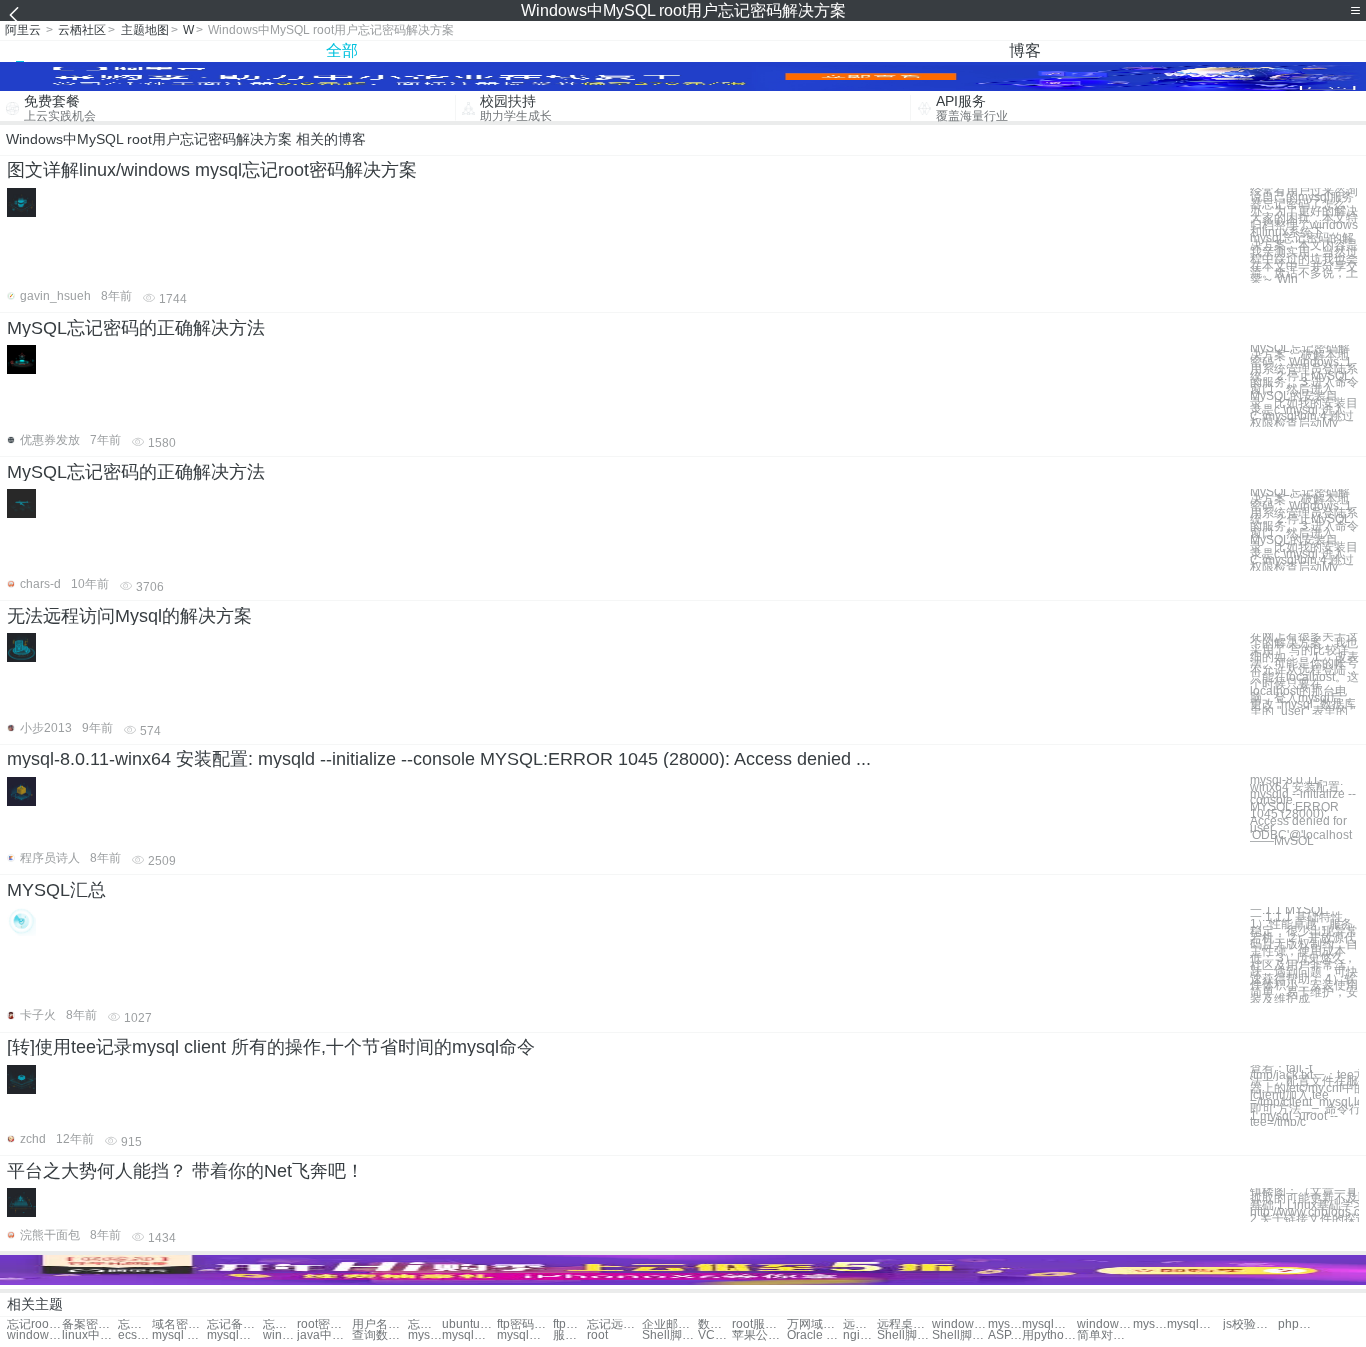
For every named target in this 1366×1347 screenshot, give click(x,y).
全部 (342, 50)
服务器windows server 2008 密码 (570, 1335)
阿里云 (23, 30)
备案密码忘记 (89, 1324)
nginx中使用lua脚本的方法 (860, 1335)
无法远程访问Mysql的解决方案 (129, 616)
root (597, 1335)
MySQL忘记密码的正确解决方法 (136, 328)
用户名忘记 (379, 1324)
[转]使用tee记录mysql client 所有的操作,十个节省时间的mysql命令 (271, 1047)
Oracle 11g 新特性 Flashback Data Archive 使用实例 (814, 1335)
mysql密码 (1005, 1324)
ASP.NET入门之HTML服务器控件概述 (1005, 1335)
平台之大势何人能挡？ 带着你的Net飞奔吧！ (185, 1171)
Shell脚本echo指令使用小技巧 (904, 1335)
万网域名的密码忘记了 (814, 1324)
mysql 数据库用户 (179, 1335)
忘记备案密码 (234, 1324)
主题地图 (145, 30)
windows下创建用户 (34, 1335)
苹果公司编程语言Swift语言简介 (759, 1335)
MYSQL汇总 (56, 890)
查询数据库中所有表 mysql (379, 1335)
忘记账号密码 (280, 1324)
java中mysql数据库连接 (324, 1335)
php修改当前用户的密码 (1295, 1324)
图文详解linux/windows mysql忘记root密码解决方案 (212, 170)
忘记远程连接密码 (614, 1324)
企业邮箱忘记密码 (669, 1324)
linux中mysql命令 (89, 1335)
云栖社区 (82, 30)
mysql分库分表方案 (469, 1335)
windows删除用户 (1104, 1324)
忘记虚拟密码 (135, 1324)
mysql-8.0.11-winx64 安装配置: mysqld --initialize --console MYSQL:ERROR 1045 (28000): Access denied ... (439, 759)
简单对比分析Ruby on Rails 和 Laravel (1104, 1335)
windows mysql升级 (280, 1335)
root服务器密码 (759, 1324)
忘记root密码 (34, 1324)
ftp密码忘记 (524, 1324)
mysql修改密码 (1150, 1324)
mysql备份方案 (234, 1335)
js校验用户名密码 (1250, 1324)
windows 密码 (959, 1324)
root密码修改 (324, 1324)
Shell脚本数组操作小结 (959, 1335)
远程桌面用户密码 (860, 1324)
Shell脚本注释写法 (669, 1335)
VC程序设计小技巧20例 (715, 1335)
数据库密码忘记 (715, 1324)
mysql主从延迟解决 (425, 1335)
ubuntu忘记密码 (469, 1324)
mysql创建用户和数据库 (524, 1335)
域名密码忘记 (179, 1324)
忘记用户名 (425, 1324)
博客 (1025, 50)
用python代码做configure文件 (1049, 1335)
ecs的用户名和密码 (135, 1335)
